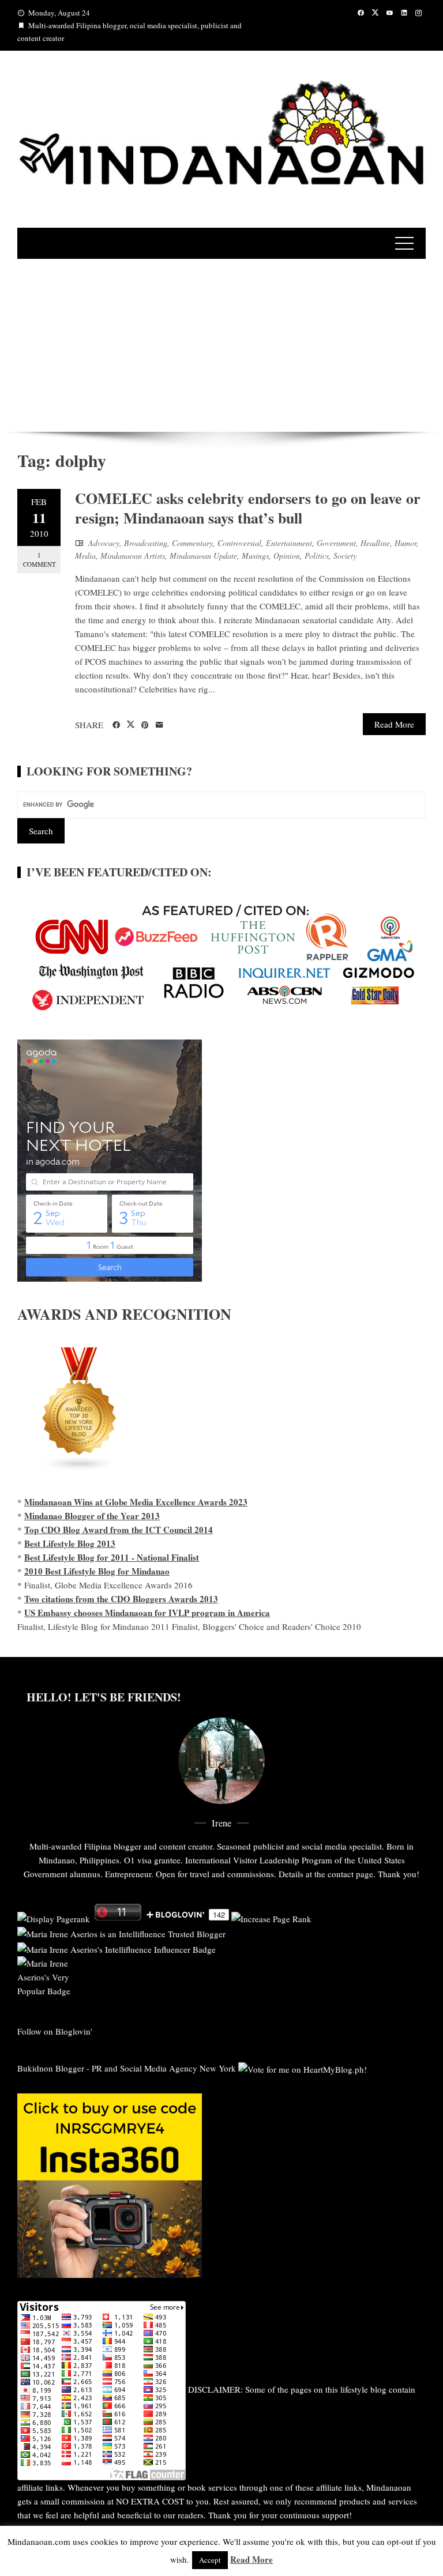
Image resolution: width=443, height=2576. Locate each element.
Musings (255, 556)
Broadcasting (146, 543)
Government (336, 543)
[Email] (159, 725)
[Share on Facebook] (116, 725)
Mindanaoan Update (203, 556)
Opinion (287, 556)
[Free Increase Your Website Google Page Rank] (271, 1917)
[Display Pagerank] (54, 1917)
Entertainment (289, 543)
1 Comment (40, 559)
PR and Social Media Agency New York (164, 2068)
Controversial (239, 543)
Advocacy (104, 543)
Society (345, 556)
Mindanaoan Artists (133, 556)
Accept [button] (210, 2560)
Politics (317, 556)
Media (85, 556)
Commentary (192, 543)
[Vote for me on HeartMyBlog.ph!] (303, 2068)
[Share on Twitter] (131, 725)
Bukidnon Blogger (51, 2068)
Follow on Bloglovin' (55, 2031)
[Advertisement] (221, 345)
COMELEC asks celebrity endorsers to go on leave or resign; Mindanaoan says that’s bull (248, 508)
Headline (375, 543)
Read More (394, 724)
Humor (406, 543)
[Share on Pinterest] (145, 725)
